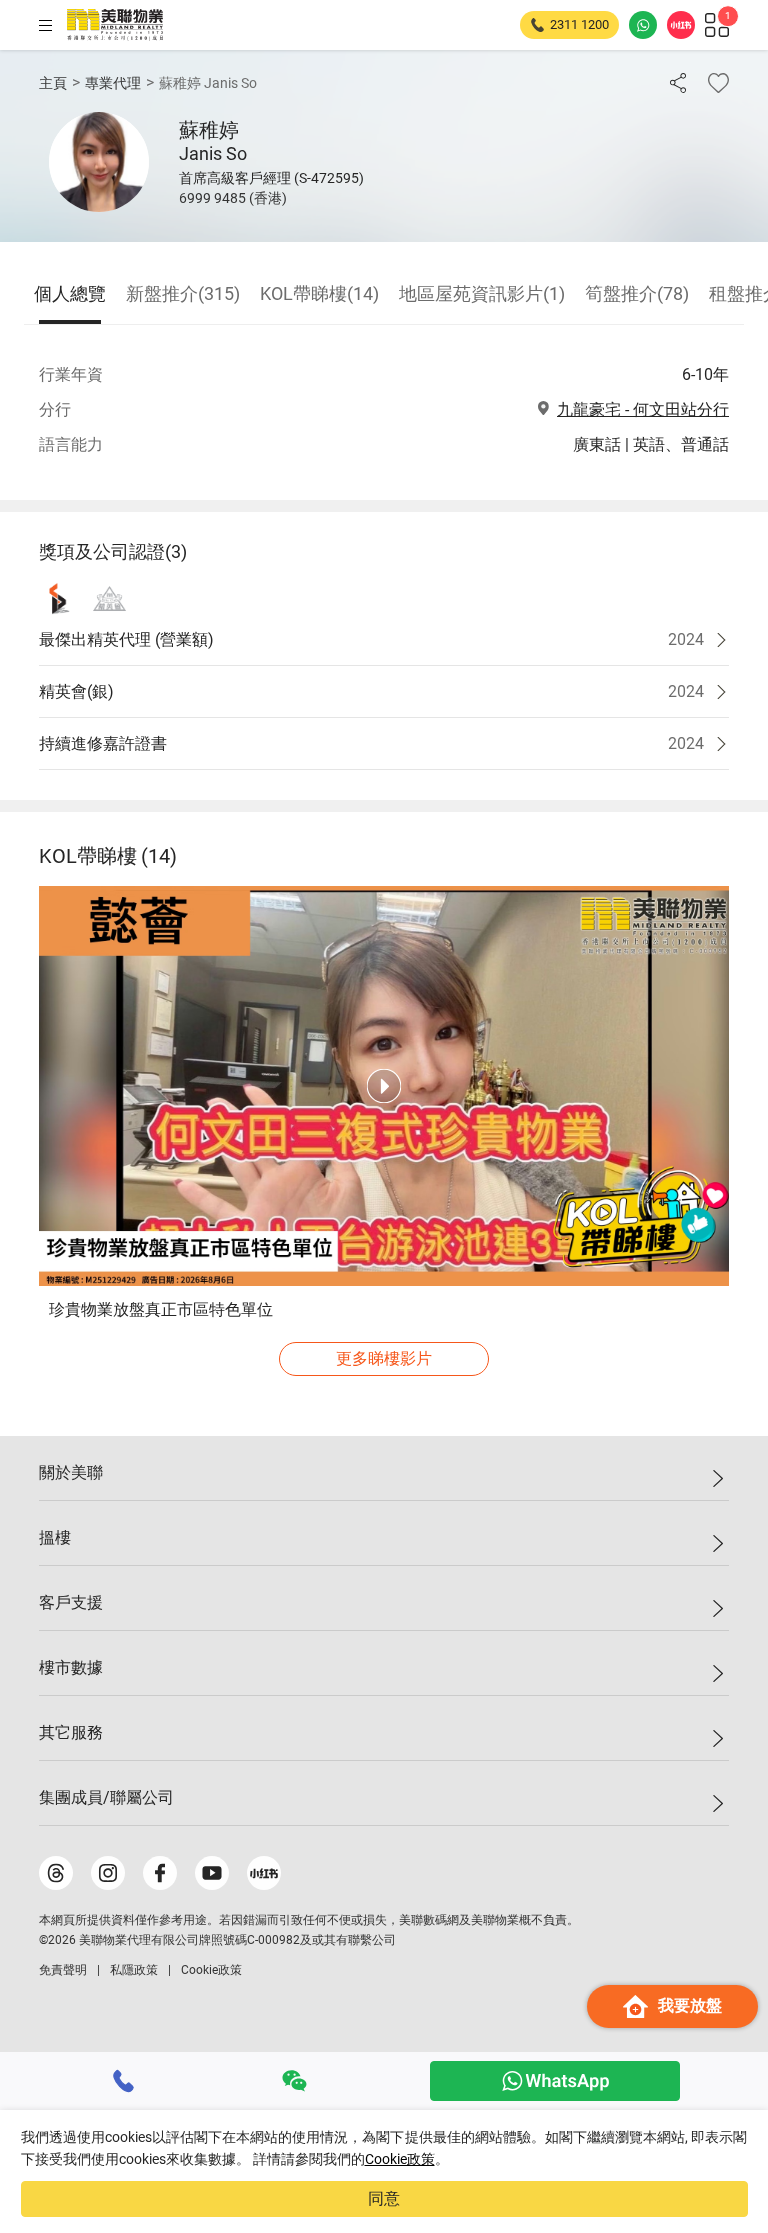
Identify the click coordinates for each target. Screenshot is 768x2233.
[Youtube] (212, 1873)
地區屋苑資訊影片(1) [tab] (482, 293)
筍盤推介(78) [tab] (637, 293)
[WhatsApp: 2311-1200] (643, 25)
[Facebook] (160, 1873)
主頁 (53, 83)
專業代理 (113, 83)
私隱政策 (134, 1970)
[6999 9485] (124, 2081)
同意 (384, 2198)
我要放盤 (690, 2005)
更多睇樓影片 (384, 1358)
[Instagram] (108, 1873)
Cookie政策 (400, 2159)
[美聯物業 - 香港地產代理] (115, 25)
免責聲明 (63, 1970)
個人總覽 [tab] (70, 293)
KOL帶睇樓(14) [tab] (319, 293)
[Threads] (56, 1873)
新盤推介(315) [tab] (183, 293)
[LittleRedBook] (264, 1873)
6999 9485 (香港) (233, 198)
